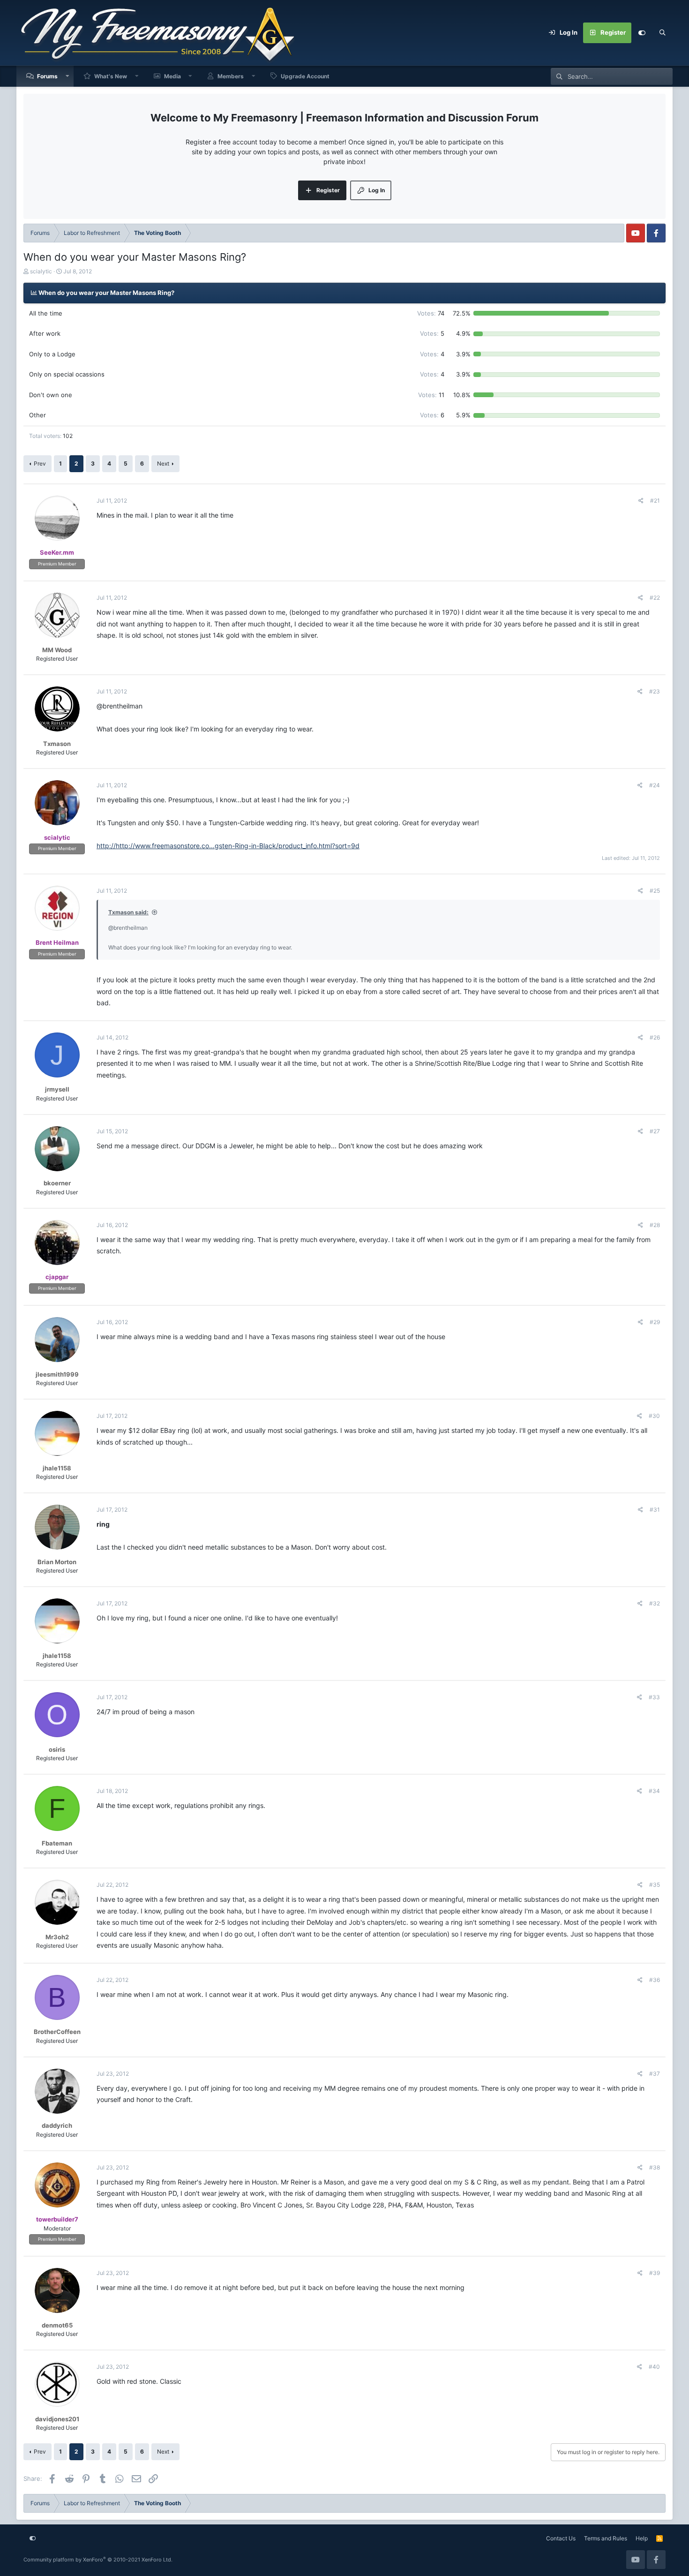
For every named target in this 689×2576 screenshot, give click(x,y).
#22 (655, 598)
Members (231, 76)
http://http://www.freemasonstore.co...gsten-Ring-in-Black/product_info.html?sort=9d (228, 846)
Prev (40, 463)
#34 (654, 1791)
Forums (47, 76)
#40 (654, 2367)
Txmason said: (128, 912)
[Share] (641, 501)
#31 (655, 1510)
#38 (655, 2167)
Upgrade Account (305, 76)
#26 (655, 1037)
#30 (654, 1416)
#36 (655, 1980)
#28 (655, 1225)
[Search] (662, 33)
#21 (655, 501)
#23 (655, 691)
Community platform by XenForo (98, 2560)
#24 (655, 785)
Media (172, 76)
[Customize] (642, 33)
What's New (111, 76)
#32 (655, 1603)
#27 (655, 1131)
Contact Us (561, 2538)
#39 (655, 2273)
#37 (655, 2074)
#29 (655, 1322)
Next (163, 463)
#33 (654, 1697)
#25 (655, 891)
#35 (655, 1885)
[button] (67, 76)
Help (642, 2538)
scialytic (41, 271)
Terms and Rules (606, 2538)
